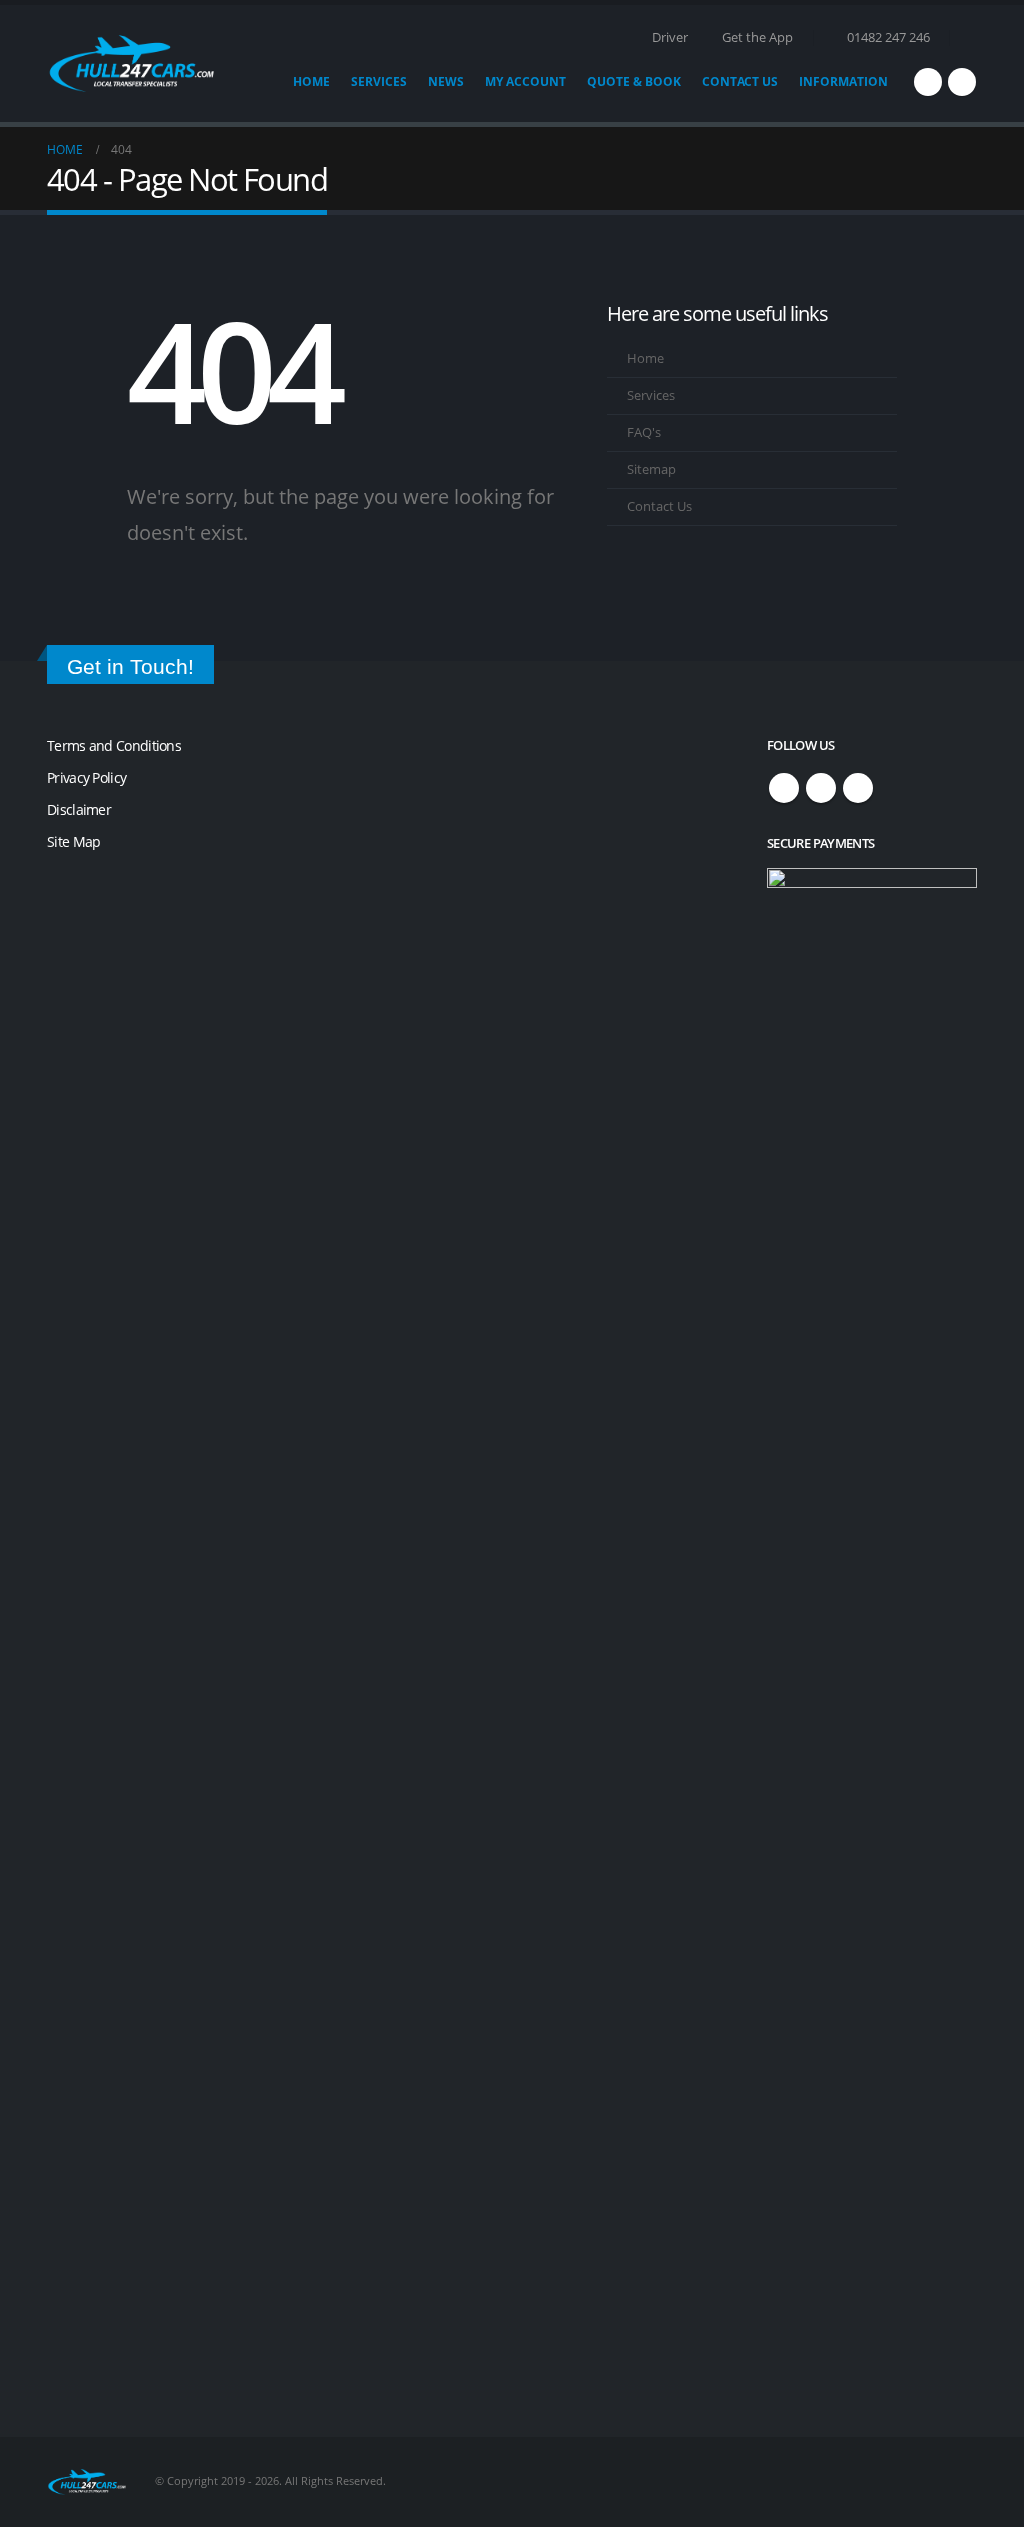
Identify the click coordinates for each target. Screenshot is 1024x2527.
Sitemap (651, 469)
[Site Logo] (132, 63)
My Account (525, 81)
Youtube (858, 788)
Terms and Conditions (114, 745)
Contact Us (740, 81)
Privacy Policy (86, 777)
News (446, 81)
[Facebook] (928, 82)
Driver (670, 37)
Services (379, 81)
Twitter (821, 788)
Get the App (757, 37)
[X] (962, 82)
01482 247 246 (888, 37)
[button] (968, 38)
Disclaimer (79, 809)
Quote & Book (634, 81)
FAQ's (644, 432)
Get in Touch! (130, 666)
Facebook (784, 788)
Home (311, 81)
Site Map (73, 841)
